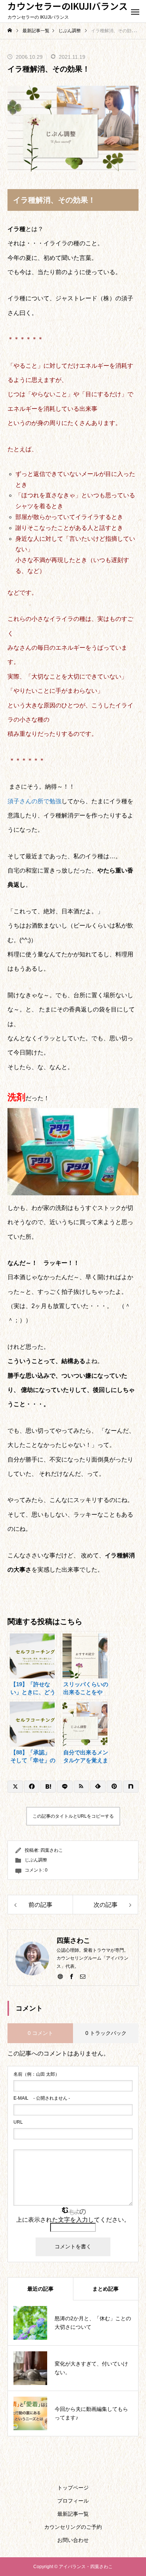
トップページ (73, 2488)
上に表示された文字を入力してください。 (73, 2220)
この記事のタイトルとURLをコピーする (73, 1816)
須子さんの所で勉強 (34, 801)
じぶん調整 (36, 1860)
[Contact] (83, 1976)
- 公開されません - (42, 2098)
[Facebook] (72, 1976)
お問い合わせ (73, 2540)
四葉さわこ (52, 1850)
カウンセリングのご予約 (73, 2527)
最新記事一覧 (73, 2514)
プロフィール (73, 2501)
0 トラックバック (106, 2033)
